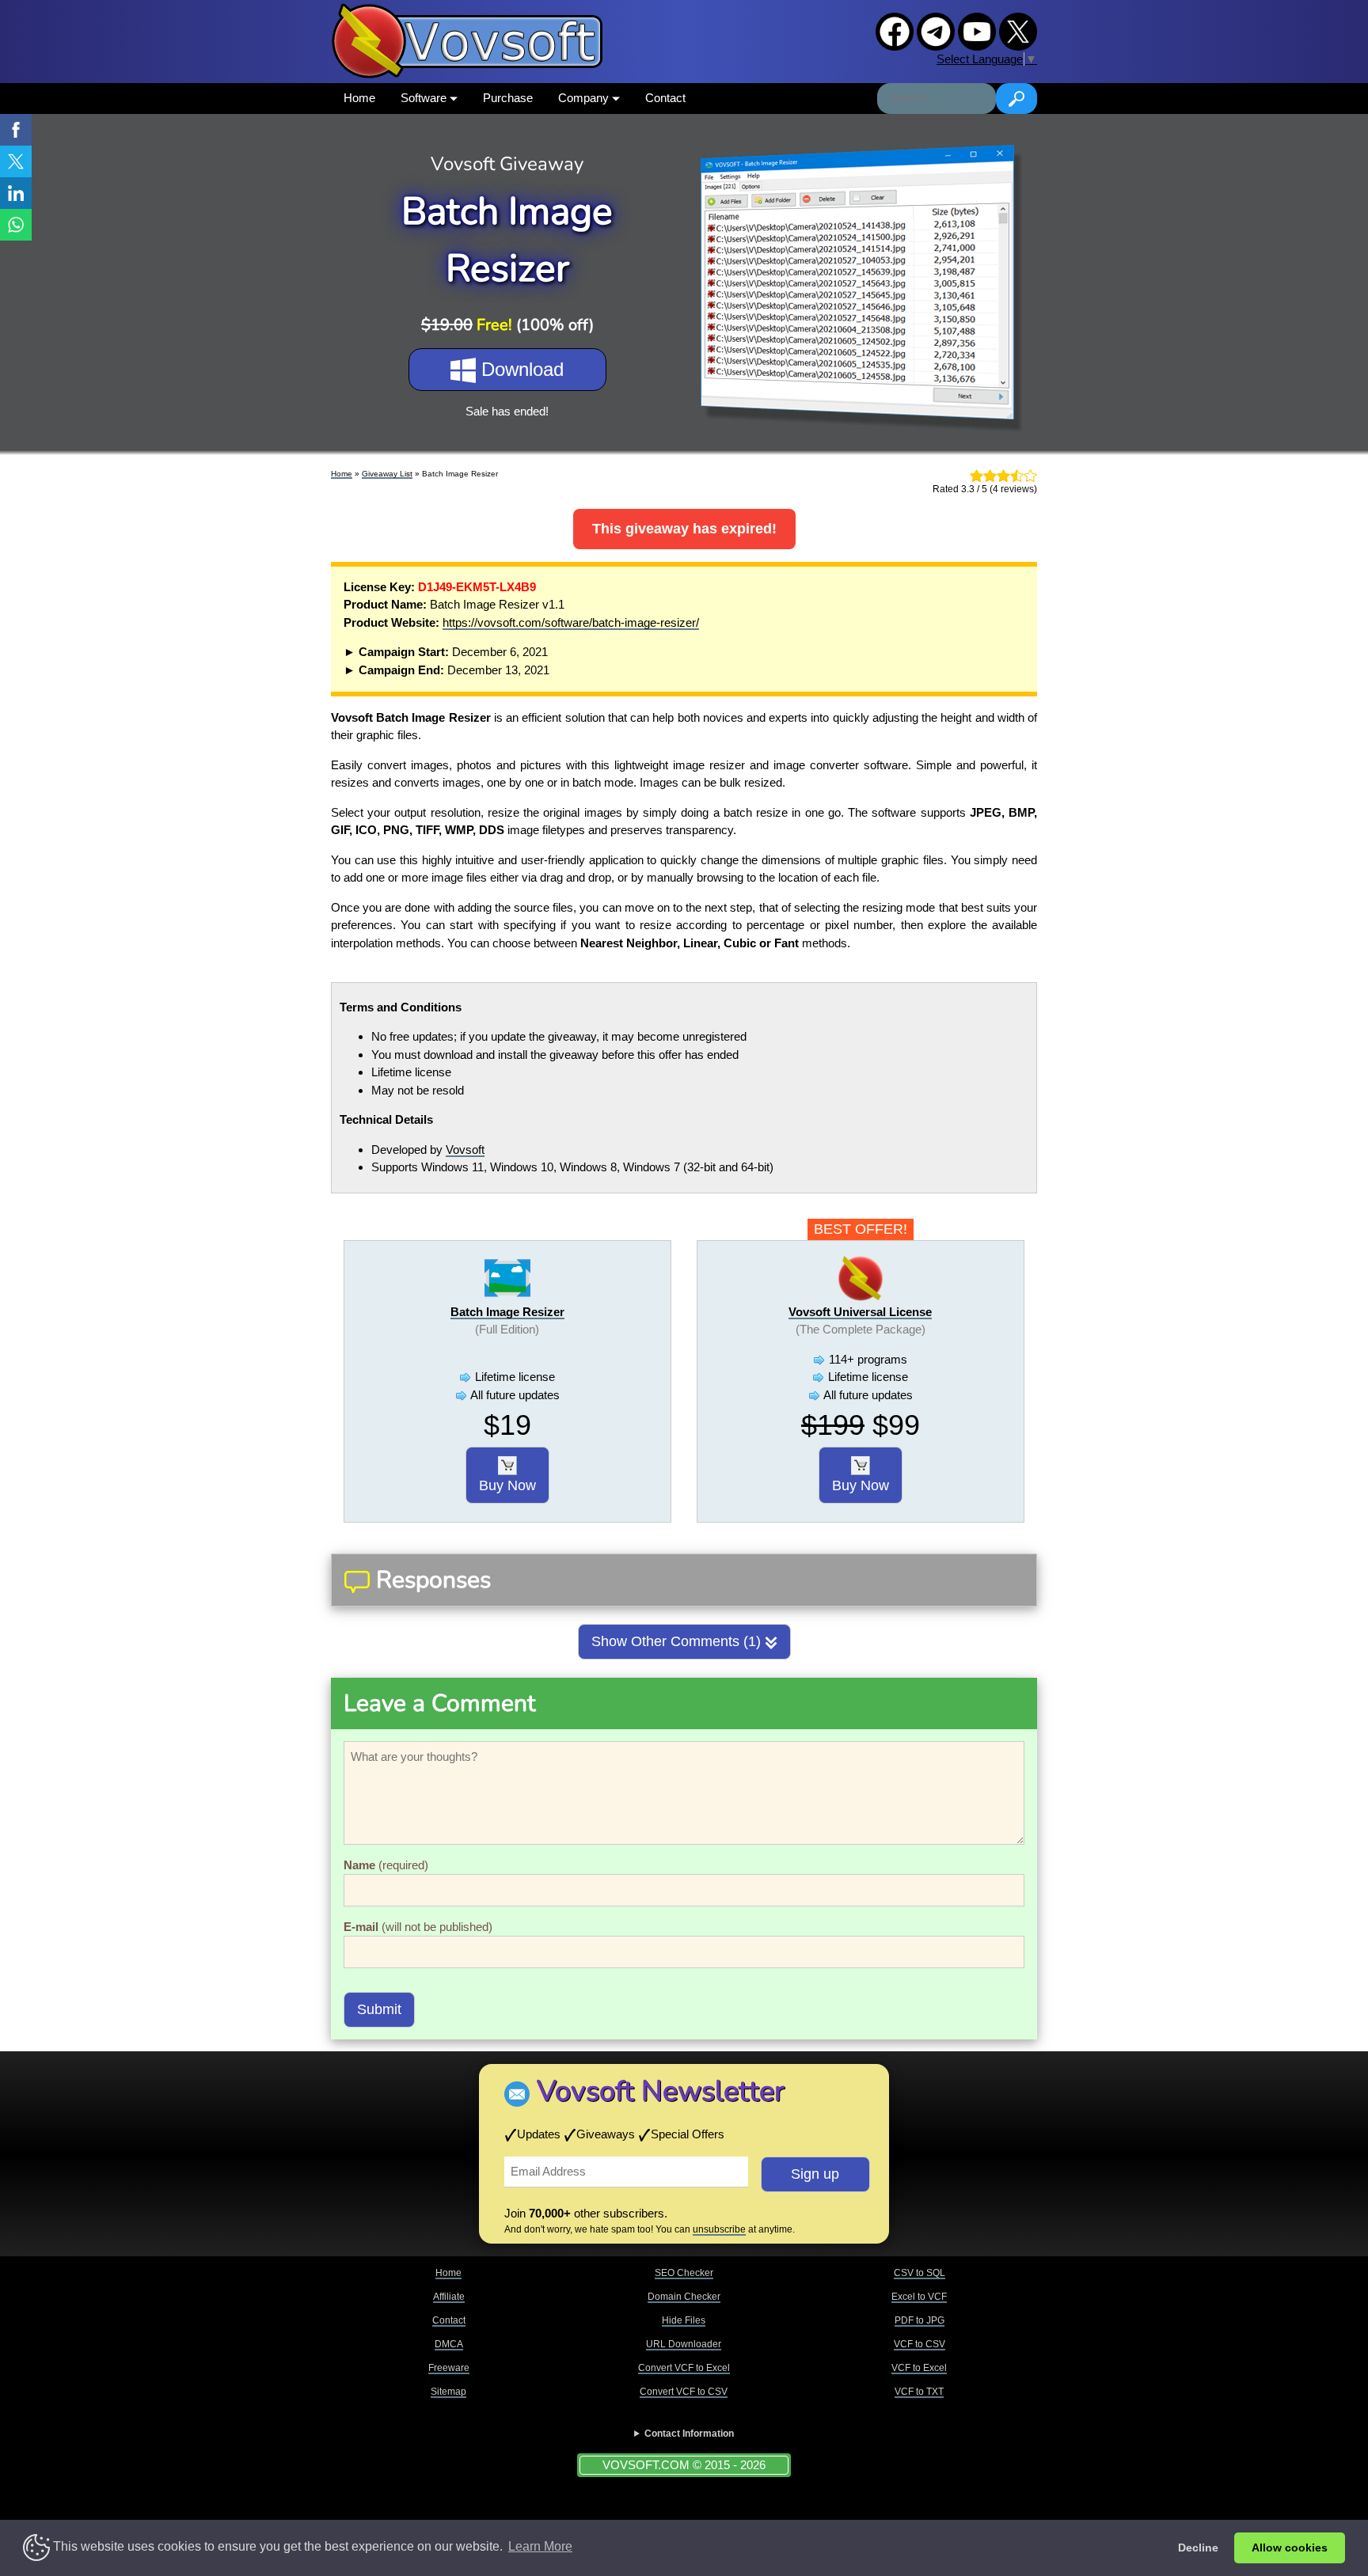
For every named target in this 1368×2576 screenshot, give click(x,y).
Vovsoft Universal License (860, 1312)
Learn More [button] (540, 2546)
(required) (386, 1865)
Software (425, 98)
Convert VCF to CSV (684, 2392)
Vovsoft (465, 1150)
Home (359, 98)
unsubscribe (719, 2229)
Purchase (508, 98)
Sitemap (448, 2392)
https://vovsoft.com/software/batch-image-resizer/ (571, 622)
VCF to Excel (919, 2368)
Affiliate (449, 2297)
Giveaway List (387, 474)
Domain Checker (684, 2297)
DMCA (449, 2344)
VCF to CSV (920, 2344)
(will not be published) (418, 1927)
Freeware (449, 2368)
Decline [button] (1198, 2548)
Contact (665, 98)
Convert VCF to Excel (684, 2368)
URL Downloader (684, 2344)
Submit (379, 2009)
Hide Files (684, 2320)
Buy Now (507, 1485)
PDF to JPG (920, 2320)
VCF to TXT (919, 2392)
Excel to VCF (919, 2297)
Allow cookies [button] (1290, 2548)
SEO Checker (684, 2273)
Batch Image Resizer (507, 1312)
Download (520, 369)
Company (585, 98)
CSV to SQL (920, 2273)
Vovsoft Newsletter (661, 2091)
